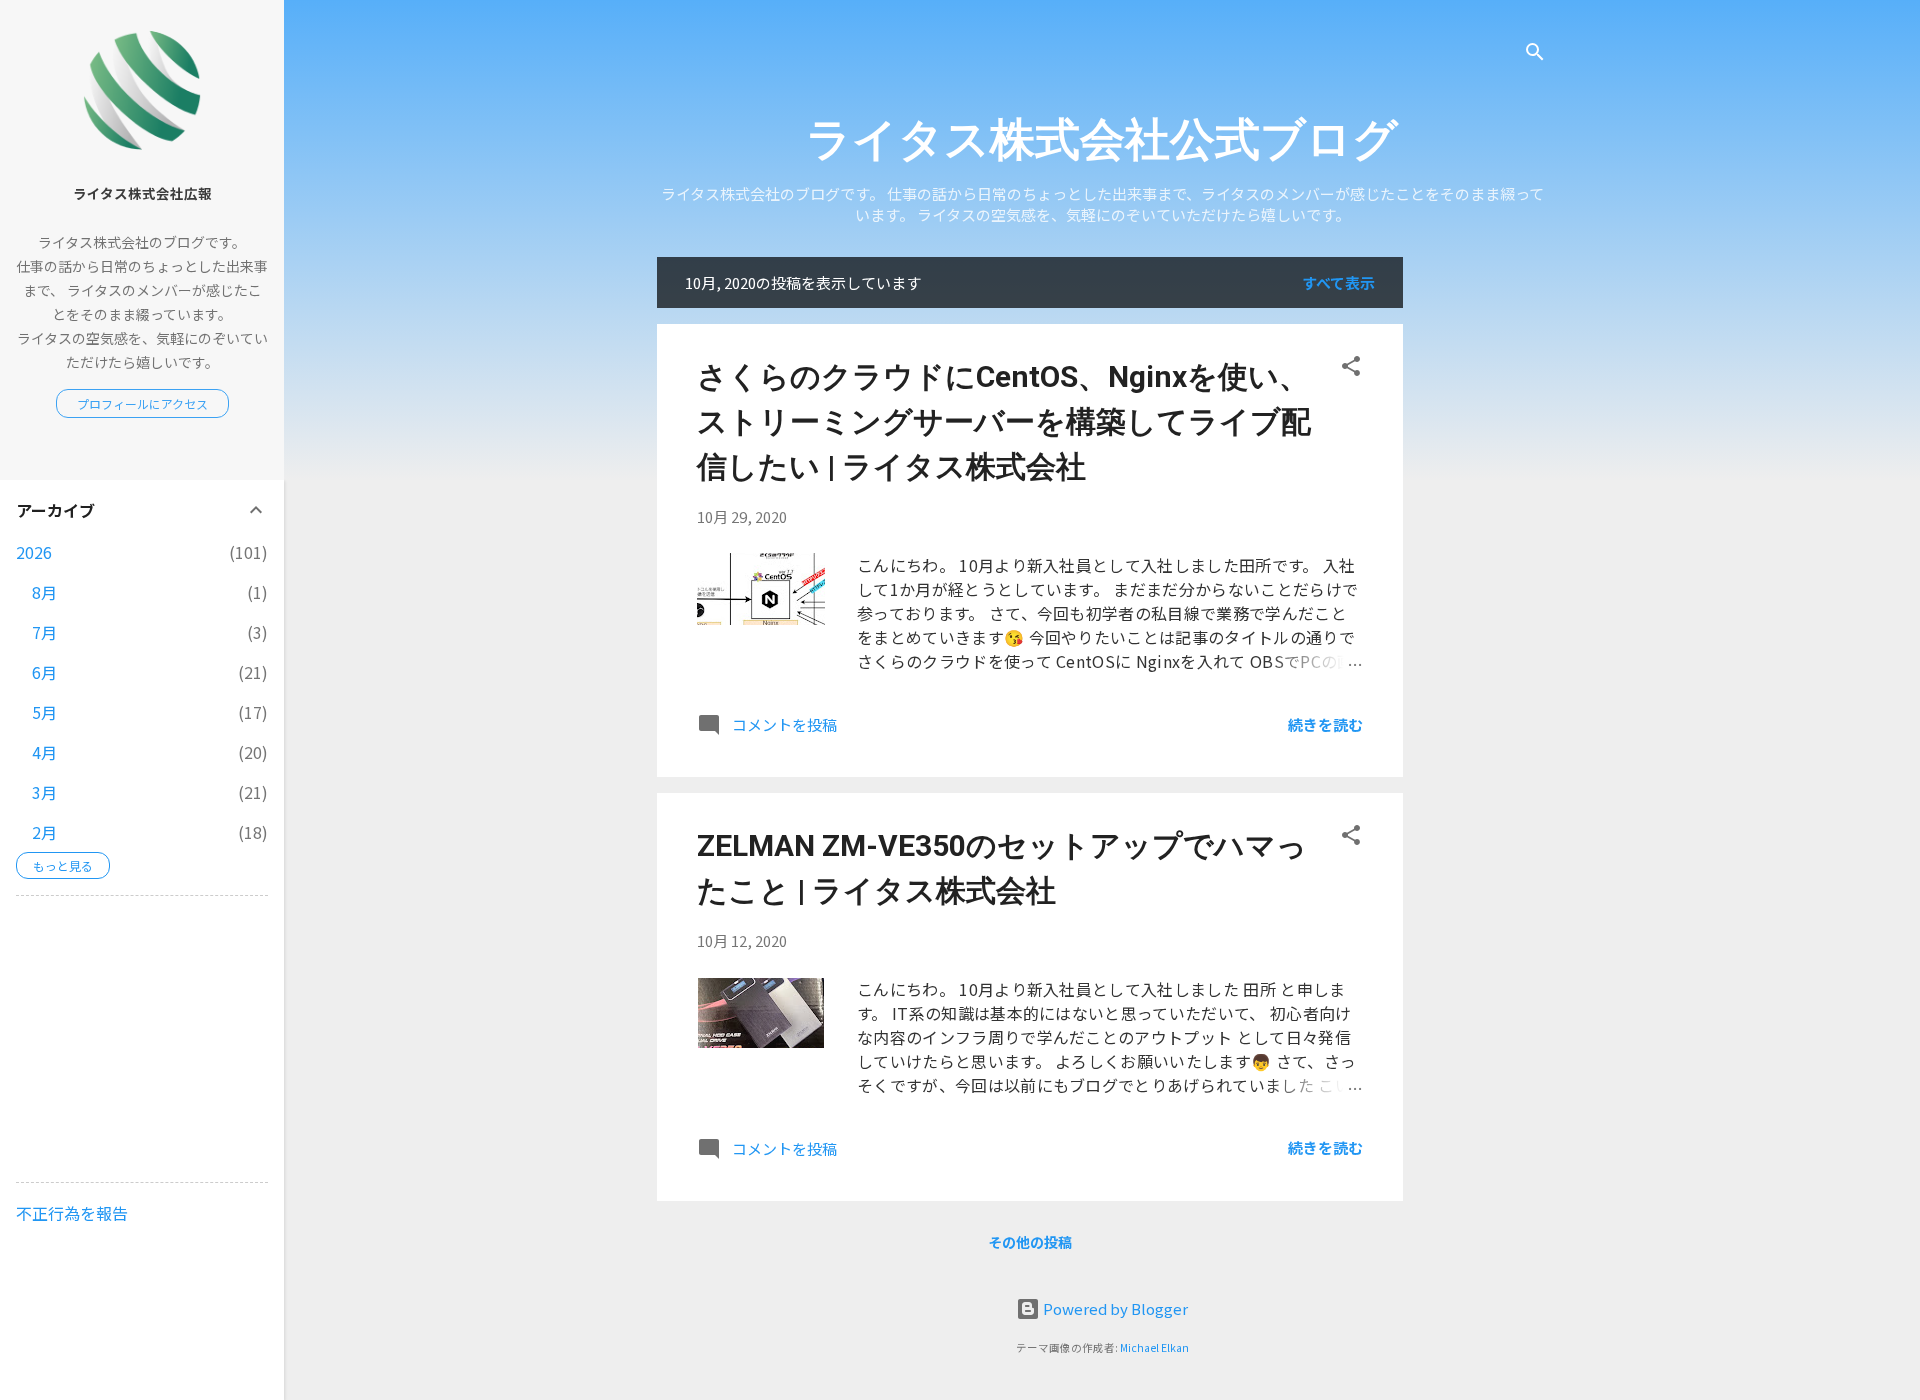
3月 (44, 792)
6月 (44, 672)
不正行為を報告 (72, 1213)
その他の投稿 (1030, 1242)
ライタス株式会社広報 (142, 193)
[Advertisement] (1569, 557)
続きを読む (1325, 724)
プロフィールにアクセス (142, 403)
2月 (44, 832)
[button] (1351, 369)
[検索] (1535, 54)
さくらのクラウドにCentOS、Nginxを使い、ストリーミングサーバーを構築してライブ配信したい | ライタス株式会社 (1004, 421)
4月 (44, 752)
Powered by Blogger (1114, 1308)
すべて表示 (1338, 282)
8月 (44, 592)
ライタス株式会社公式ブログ (1102, 139)
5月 (44, 712)
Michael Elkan (1154, 1347)
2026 (34, 552)
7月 (44, 632)
